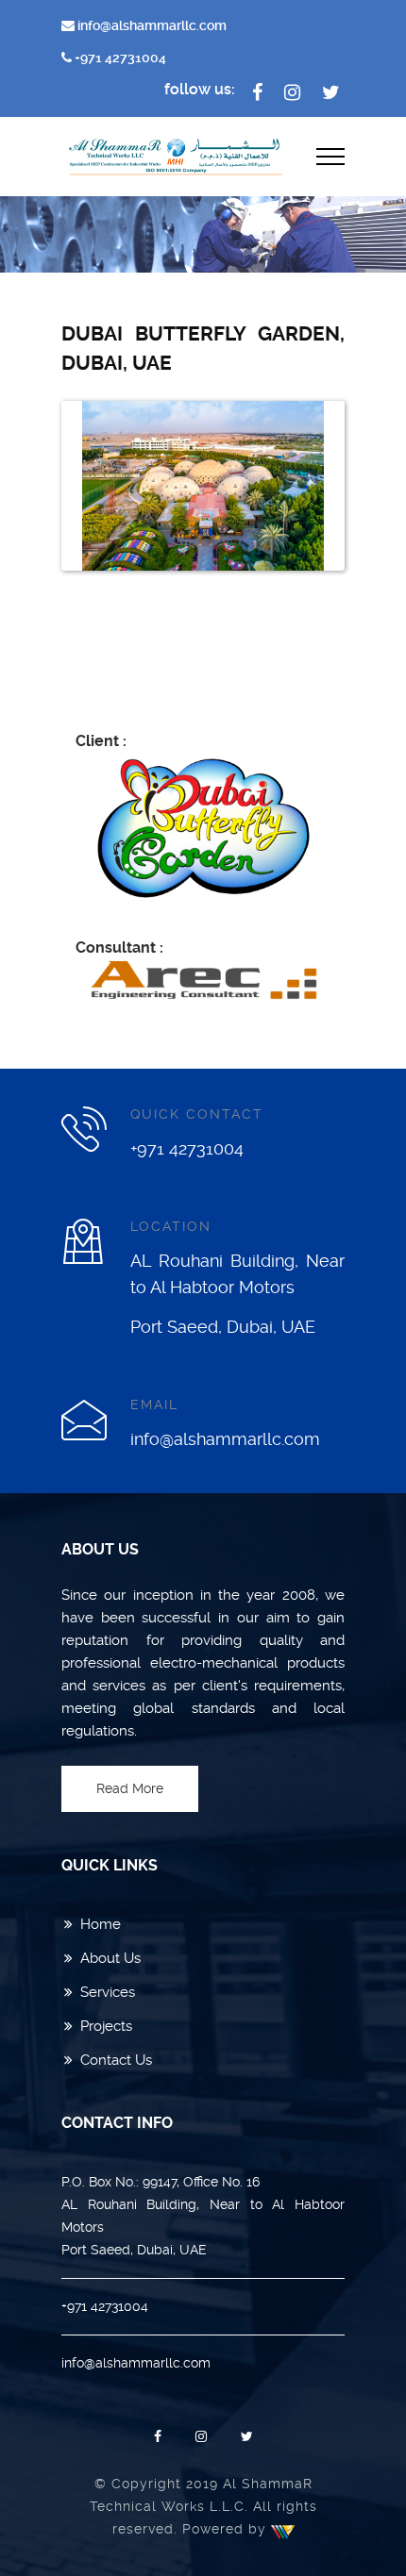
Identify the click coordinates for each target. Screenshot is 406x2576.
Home (101, 1924)
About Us (110, 1958)
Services (108, 1992)
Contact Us (116, 2060)
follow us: (200, 89)
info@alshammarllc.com (151, 25)
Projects (106, 2026)
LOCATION (171, 1226)
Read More (130, 1788)
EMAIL (154, 1404)
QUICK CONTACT (197, 1114)
